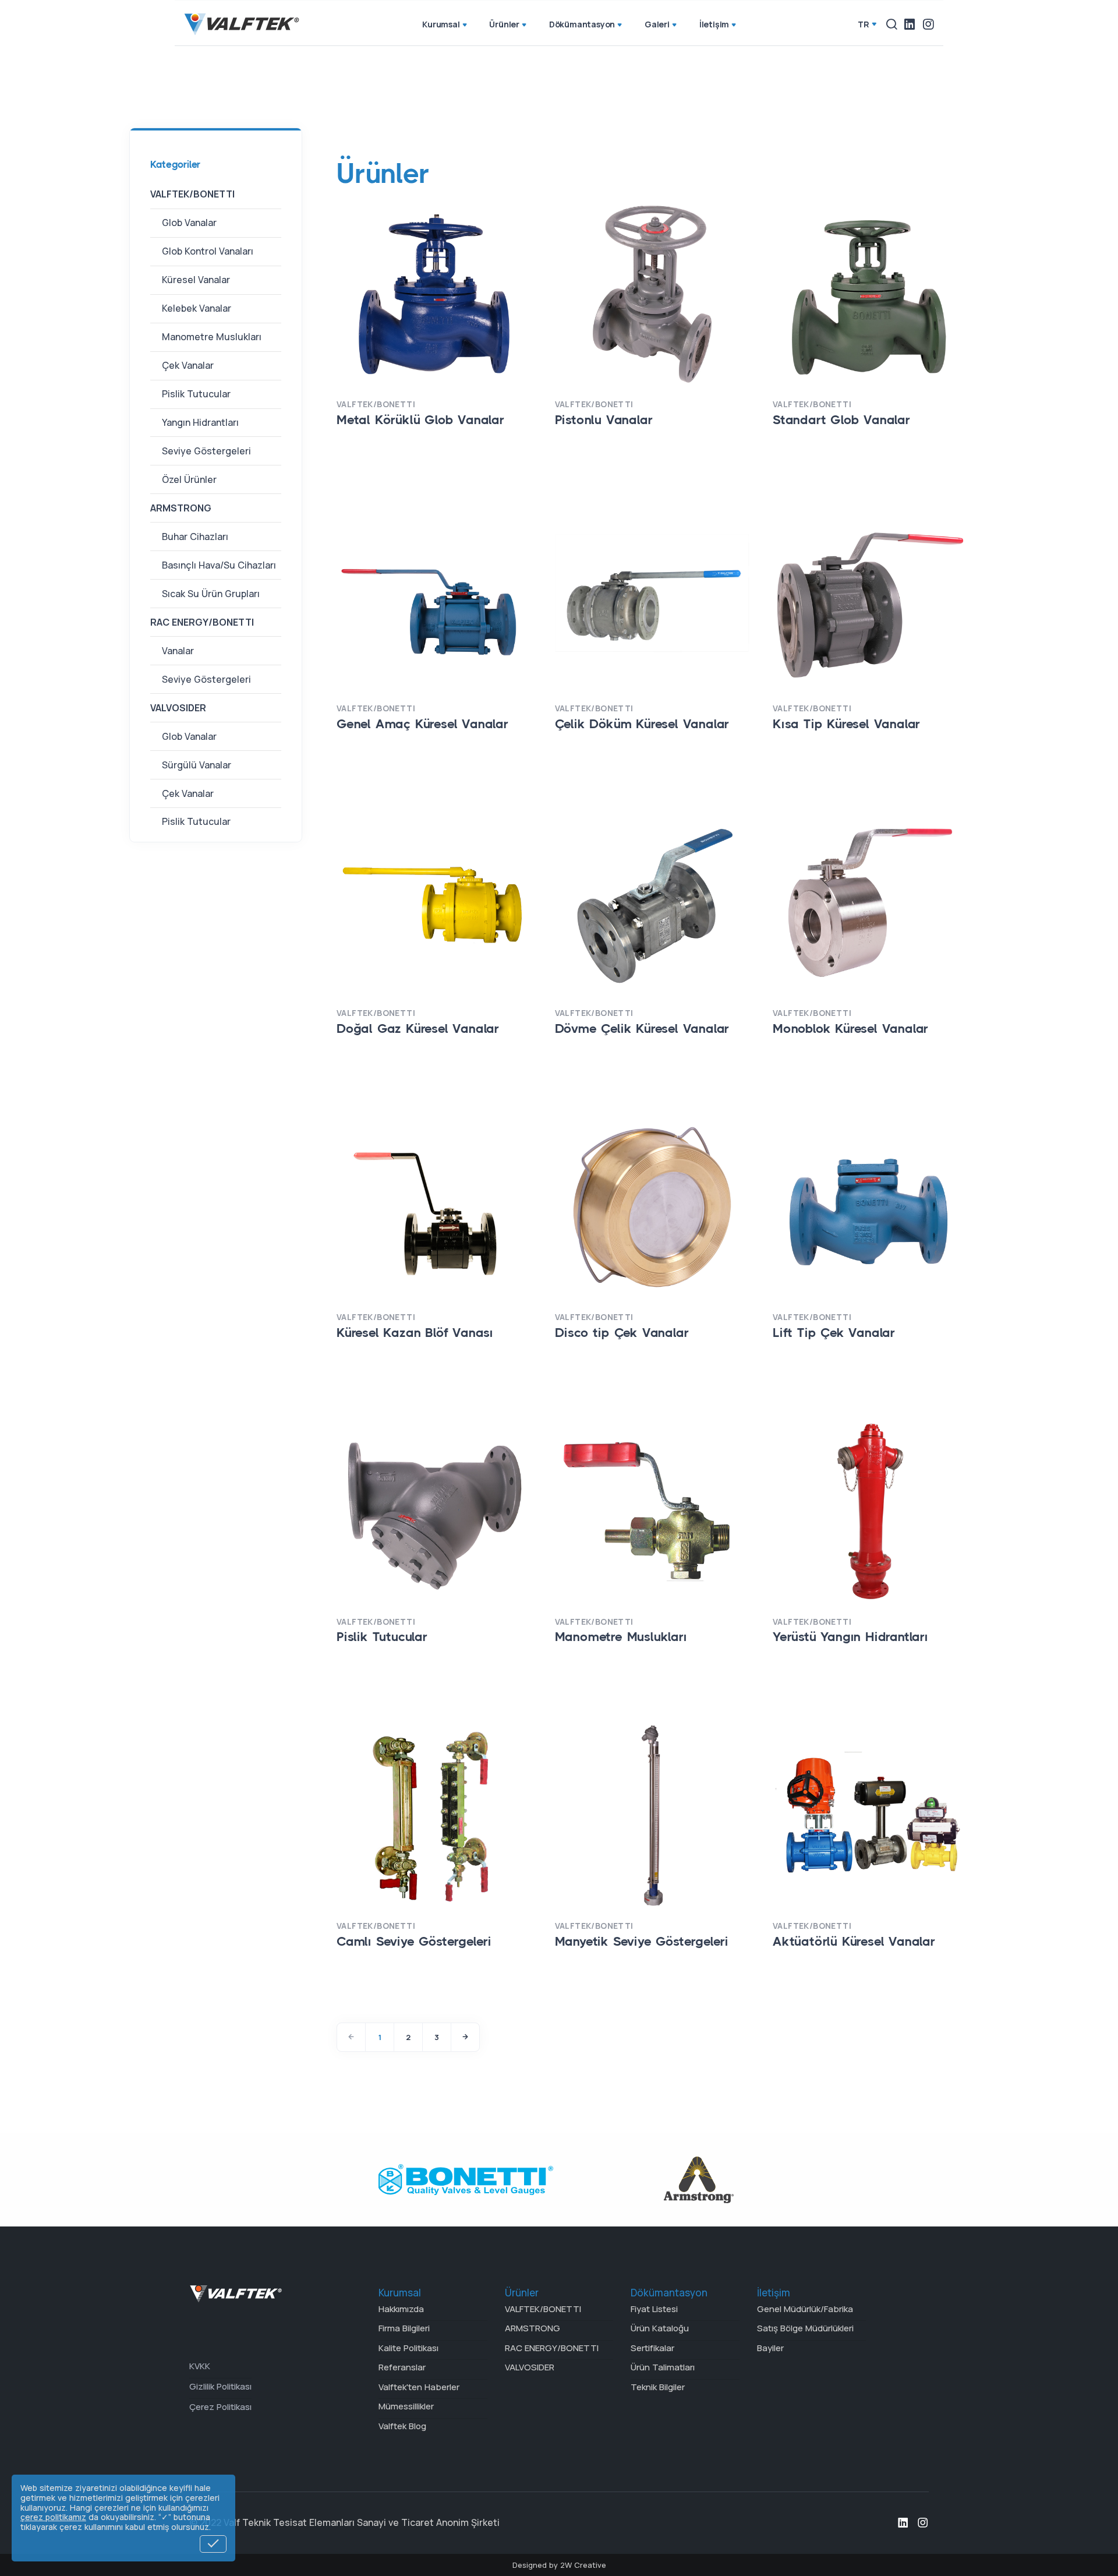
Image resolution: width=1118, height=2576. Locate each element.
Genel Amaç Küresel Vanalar (422, 724)
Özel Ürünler (189, 479)
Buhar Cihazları (195, 537)
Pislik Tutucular (196, 394)
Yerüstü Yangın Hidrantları (850, 1637)
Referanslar (402, 2367)
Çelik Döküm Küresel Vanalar (642, 724)
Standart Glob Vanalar (841, 420)
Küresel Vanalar (196, 280)
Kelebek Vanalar (197, 308)
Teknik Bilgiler (658, 2387)
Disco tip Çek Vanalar (622, 1333)
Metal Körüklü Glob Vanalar (420, 420)
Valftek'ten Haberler (419, 2387)
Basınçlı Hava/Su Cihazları (219, 565)
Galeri (657, 24)
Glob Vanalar (189, 223)
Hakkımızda (401, 2309)
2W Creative (583, 2565)
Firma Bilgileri (404, 2328)
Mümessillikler (406, 2406)
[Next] (465, 2037)
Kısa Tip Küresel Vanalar (846, 724)
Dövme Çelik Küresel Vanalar (642, 1028)
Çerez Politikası (220, 2407)
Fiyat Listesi (654, 2309)
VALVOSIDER (178, 707)
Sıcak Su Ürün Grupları (211, 594)
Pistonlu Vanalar (604, 420)
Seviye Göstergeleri (206, 451)
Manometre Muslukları (212, 337)
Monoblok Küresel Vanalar (850, 1028)
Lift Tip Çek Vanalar (834, 1333)
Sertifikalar (652, 2348)
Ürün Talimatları (663, 2367)
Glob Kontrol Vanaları (208, 251)
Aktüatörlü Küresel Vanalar (854, 1941)
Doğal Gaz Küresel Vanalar (418, 1028)
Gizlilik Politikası (220, 2386)
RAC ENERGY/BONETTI (202, 622)
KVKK (200, 2366)
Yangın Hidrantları (200, 422)
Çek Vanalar (188, 365)
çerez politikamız (53, 2517)
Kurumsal (441, 24)
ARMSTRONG (181, 508)
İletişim (714, 24)
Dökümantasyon (582, 24)
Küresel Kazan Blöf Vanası (415, 1333)
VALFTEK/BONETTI (192, 194)
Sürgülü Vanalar (197, 764)
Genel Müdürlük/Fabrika (805, 2309)
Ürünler (504, 24)
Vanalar (178, 651)
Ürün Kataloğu (660, 2328)
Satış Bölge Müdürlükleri (805, 2328)
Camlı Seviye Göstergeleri (414, 1941)
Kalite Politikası (408, 2348)
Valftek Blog (402, 2426)
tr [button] (864, 24)
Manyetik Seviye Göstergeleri (642, 1941)
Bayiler (770, 2348)
